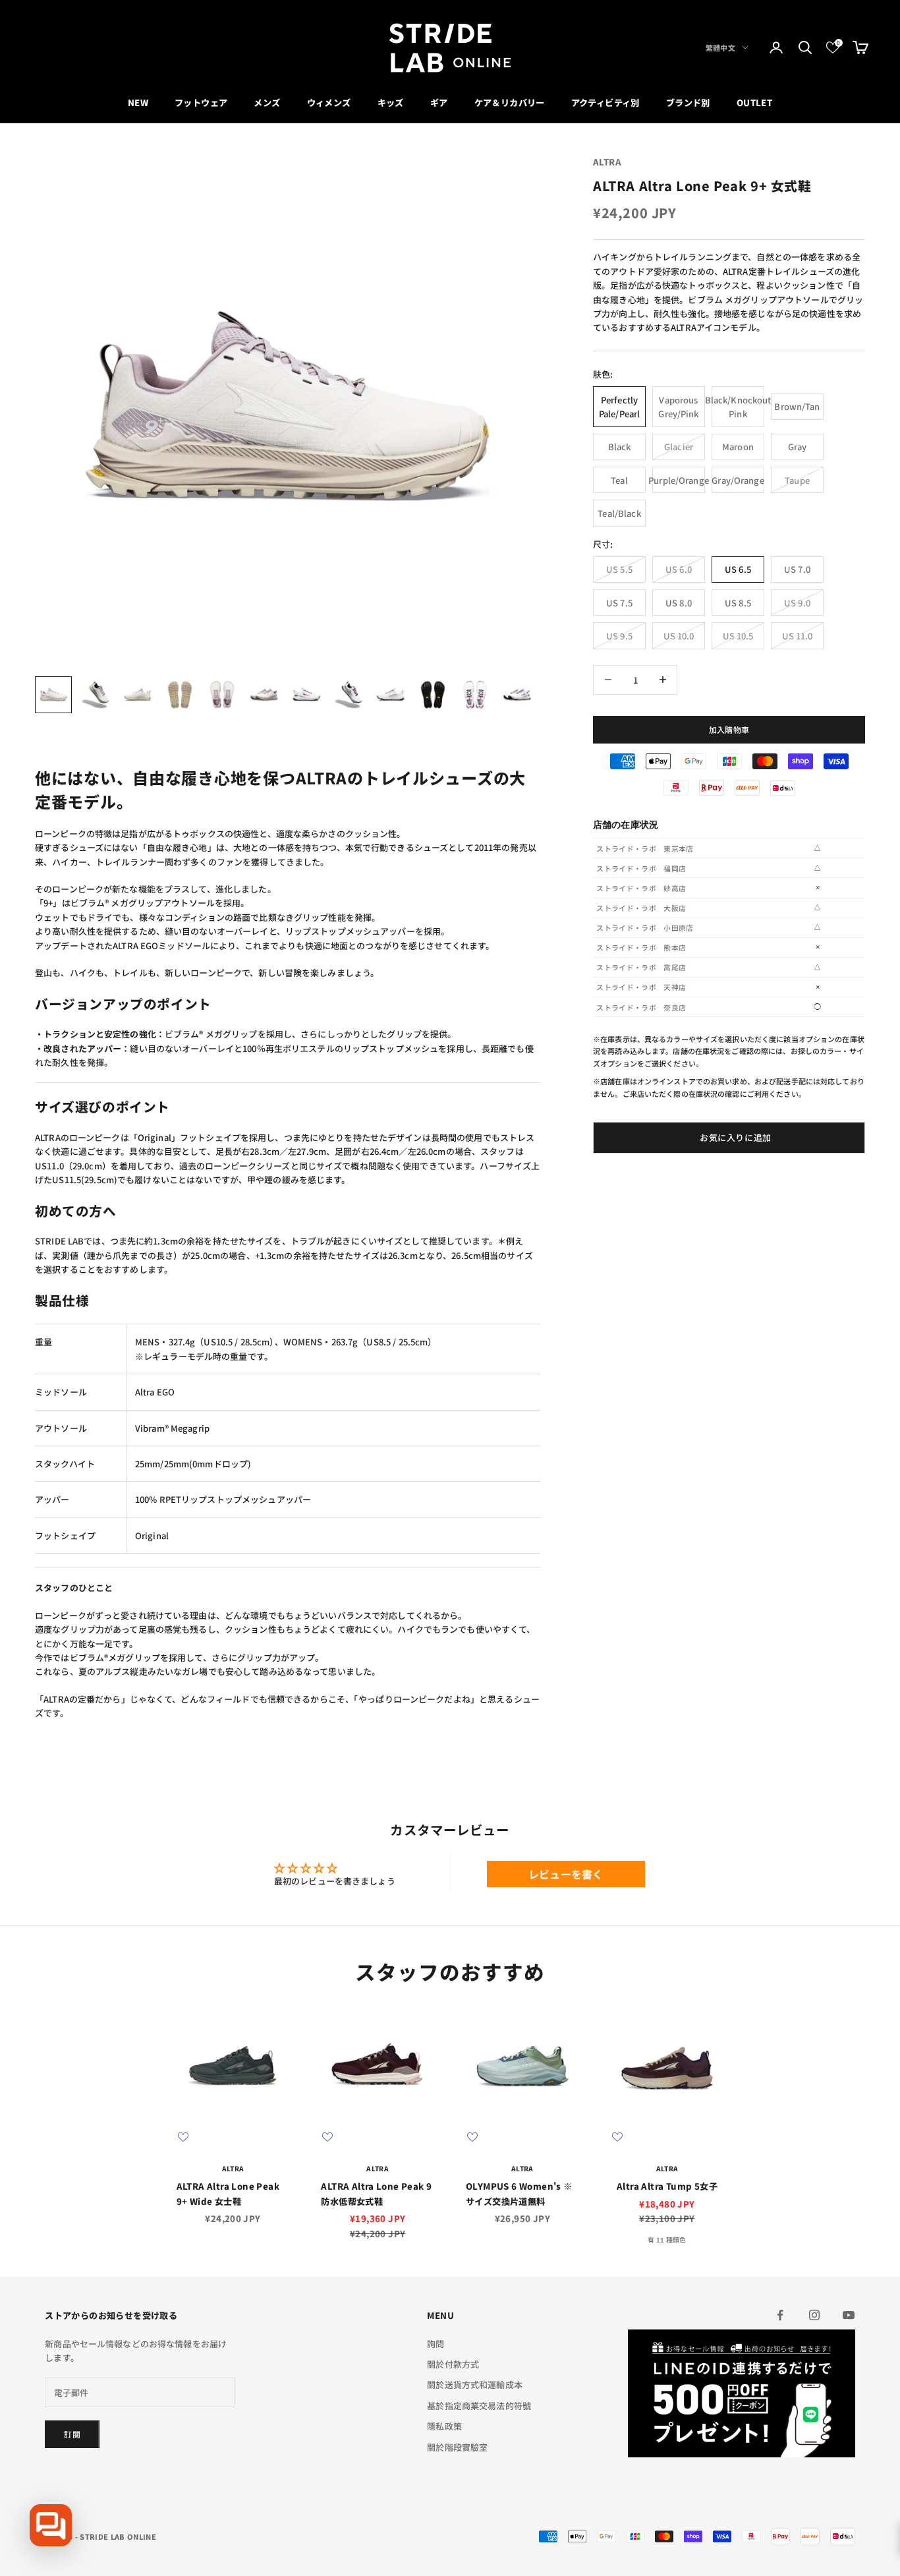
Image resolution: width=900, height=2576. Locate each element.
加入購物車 (729, 729)
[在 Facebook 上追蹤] (780, 2315)
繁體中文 (720, 47)
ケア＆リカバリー (510, 102)
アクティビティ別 (605, 102)
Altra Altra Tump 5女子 (667, 2186)
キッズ (391, 102)
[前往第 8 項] (349, 695)
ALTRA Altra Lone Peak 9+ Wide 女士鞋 (228, 2193)
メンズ (267, 102)
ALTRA (607, 162)
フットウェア (201, 102)
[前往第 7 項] (306, 695)
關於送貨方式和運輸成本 (474, 2385)
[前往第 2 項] (96, 695)
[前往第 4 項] (180, 695)
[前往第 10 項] (433, 695)
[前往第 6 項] (264, 695)
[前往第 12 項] (517, 695)
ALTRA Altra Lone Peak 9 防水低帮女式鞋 (376, 2193)
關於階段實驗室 (457, 2447)
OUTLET (754, 102)
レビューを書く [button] (566, 1874)
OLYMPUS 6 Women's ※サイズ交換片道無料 (519, 2193)
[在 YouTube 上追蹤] (849, 2315)
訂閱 (72, 2434)
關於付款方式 (453, 2364)
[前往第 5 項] (222, 695)
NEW (138, 102)
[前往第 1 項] (53, 695)
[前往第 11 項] (475, 695)
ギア (439, 102)
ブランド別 (688, 102)
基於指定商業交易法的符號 (479, 2406)
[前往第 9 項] (391, 695)
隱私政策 (444, 2426)
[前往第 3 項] (138, 695)
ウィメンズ (329, 102)
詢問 (436, 2344)
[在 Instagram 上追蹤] (814, 2315)
